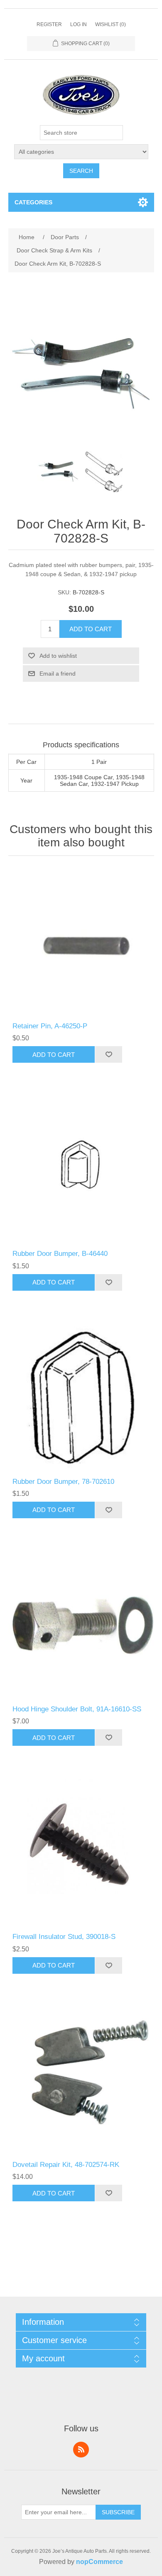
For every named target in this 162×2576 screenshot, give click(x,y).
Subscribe (118, 2512)
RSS (81, 2450)
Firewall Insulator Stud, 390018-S (64, 1937)
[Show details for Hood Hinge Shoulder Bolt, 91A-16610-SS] (81, 1624)
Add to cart (91, 629)
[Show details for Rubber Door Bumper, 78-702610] (81, 1397)
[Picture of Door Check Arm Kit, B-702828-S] (58, 472)
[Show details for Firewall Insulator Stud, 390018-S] (81, 1852)
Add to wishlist (58, 656)
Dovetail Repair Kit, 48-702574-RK (66, 2165)
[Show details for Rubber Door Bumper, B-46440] (81, 1169)
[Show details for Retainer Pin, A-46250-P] (81, 941)
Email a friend (58, 674)
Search (81, 171)
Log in (79, 24)
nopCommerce (99, 2562)
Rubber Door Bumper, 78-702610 (63, 1482)
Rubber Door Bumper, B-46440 (60, 1254)
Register (49, 24)
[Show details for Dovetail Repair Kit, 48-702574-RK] (81, 2080)
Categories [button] (33, 202)
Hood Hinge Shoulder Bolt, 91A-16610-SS (77, 1709)
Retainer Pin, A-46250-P (50, 1026)
